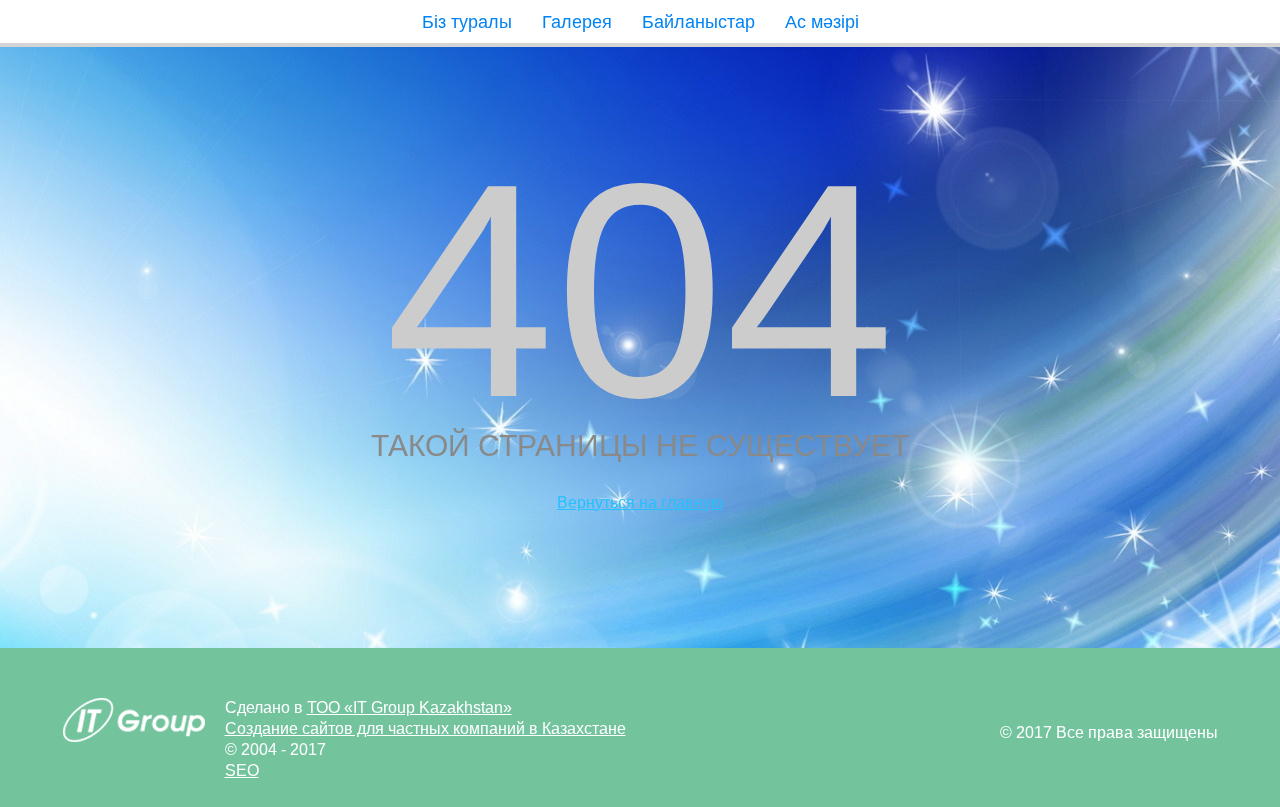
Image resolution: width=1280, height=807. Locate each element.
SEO (242, 770)
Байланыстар (698, 22)
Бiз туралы (467, 22)
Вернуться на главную (640, 502)
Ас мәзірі (822, 22)
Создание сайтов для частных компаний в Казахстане (425, 728)
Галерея (577, 22)
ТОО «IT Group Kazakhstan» (409, 707)
